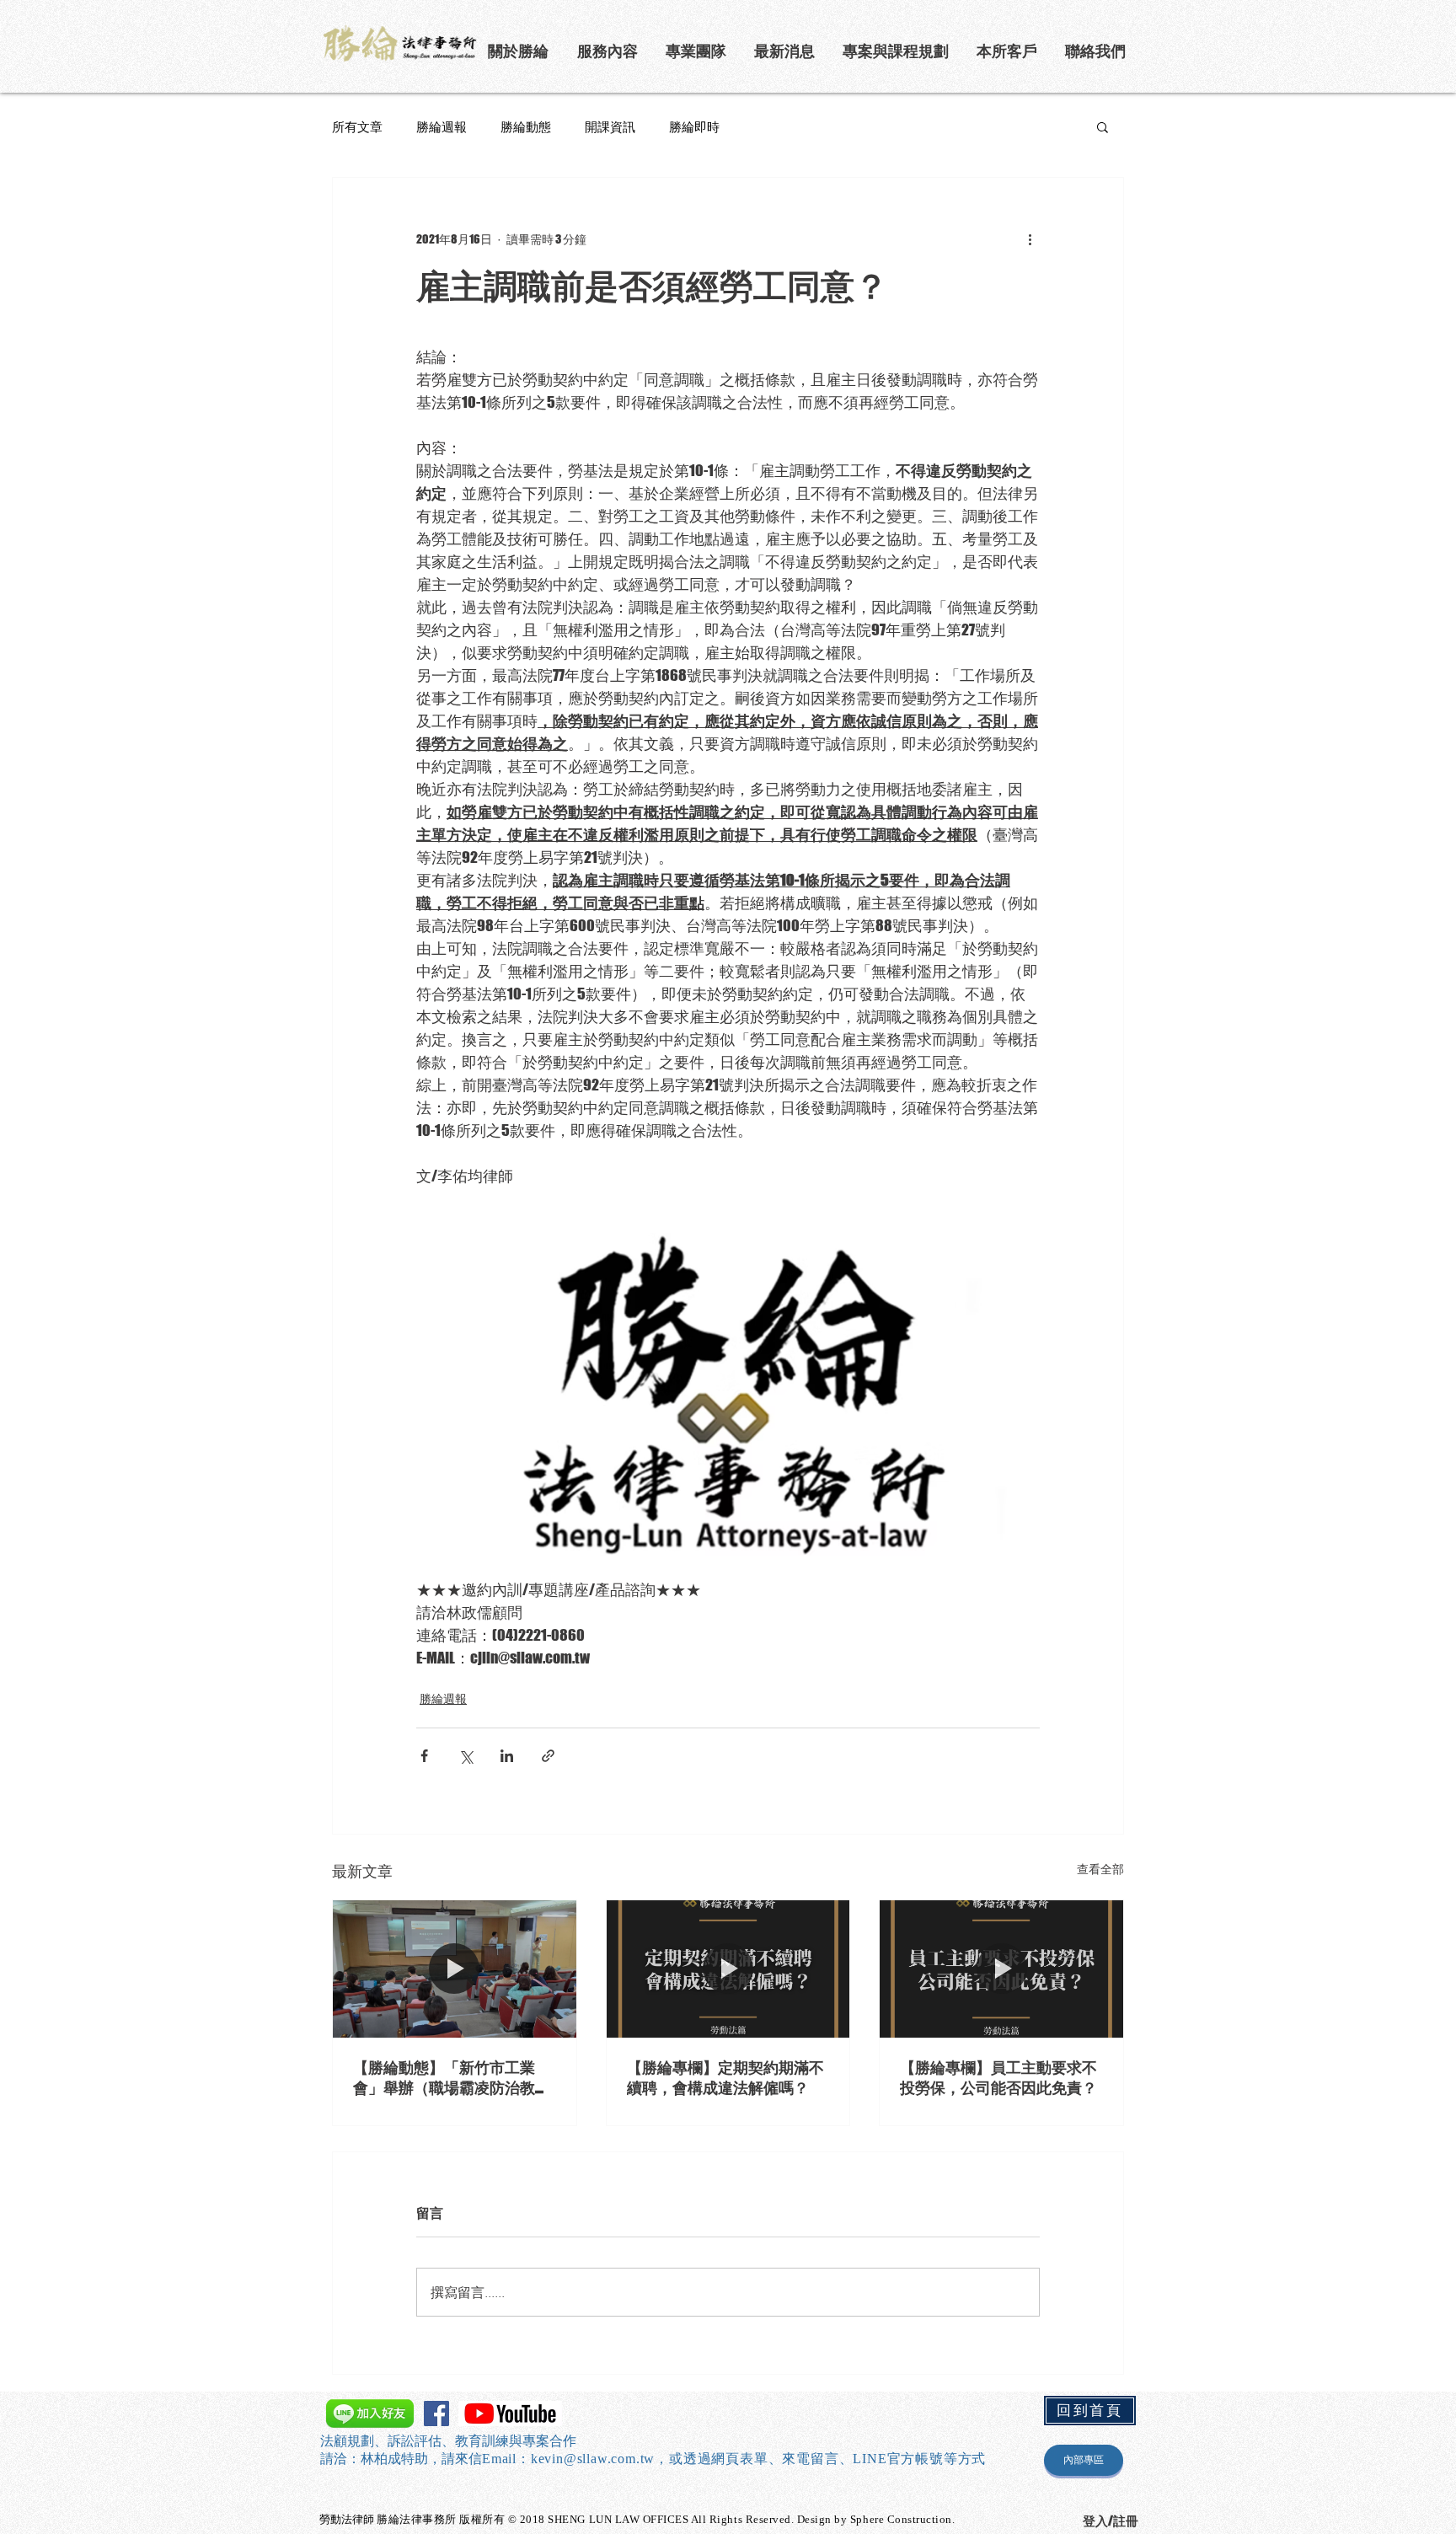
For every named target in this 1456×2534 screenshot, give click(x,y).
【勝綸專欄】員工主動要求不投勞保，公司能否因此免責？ (998, 2077)
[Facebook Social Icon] (436, 2413)
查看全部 (1100, 1869)
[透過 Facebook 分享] (424, 1756)
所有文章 (357, 126)
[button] (897, 51)
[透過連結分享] (548, 1756)
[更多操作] (1030, 238)
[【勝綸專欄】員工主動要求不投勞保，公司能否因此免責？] (1001, 1969)
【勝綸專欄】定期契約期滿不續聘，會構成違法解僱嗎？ (725, 2077)
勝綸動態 (526, 126)
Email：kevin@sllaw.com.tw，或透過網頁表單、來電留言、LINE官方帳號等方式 (734, 2459)
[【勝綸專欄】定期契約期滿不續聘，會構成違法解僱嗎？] (728, 1969)
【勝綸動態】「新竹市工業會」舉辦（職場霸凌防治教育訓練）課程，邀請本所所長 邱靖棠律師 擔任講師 (453, 2078)
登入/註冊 (1111, 2521)
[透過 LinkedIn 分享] (507, 1756)
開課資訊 (610, 126)
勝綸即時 (694, 126)
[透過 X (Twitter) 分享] (466, 1756)
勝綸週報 (442, 126)
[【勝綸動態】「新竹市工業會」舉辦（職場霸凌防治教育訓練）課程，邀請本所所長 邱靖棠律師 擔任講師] (455, 1969)
